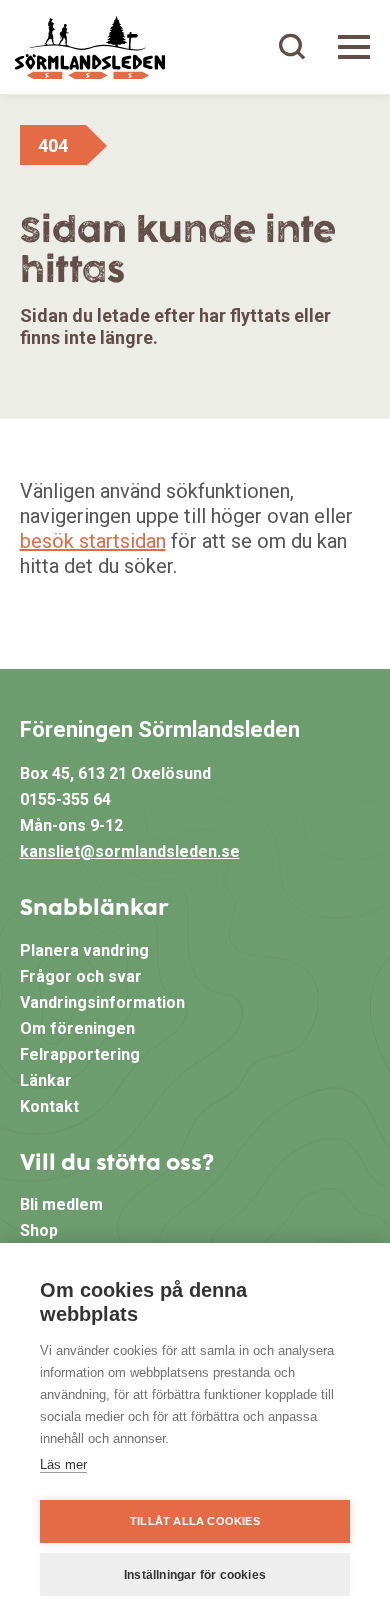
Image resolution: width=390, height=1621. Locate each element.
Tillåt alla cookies (195, 1521)
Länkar (46, 1080)
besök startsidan (93, 541)
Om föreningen (77, 1028)
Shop (39, 1230)
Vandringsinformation (102, 1002)
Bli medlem (61, 1204)
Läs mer (63, 1464)
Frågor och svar (81, 976)
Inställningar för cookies (195, 1575)
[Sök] (292, 47)
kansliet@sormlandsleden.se (130, 851)
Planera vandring (84, 950)
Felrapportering (80, 1054)
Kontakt (49, 1106)
